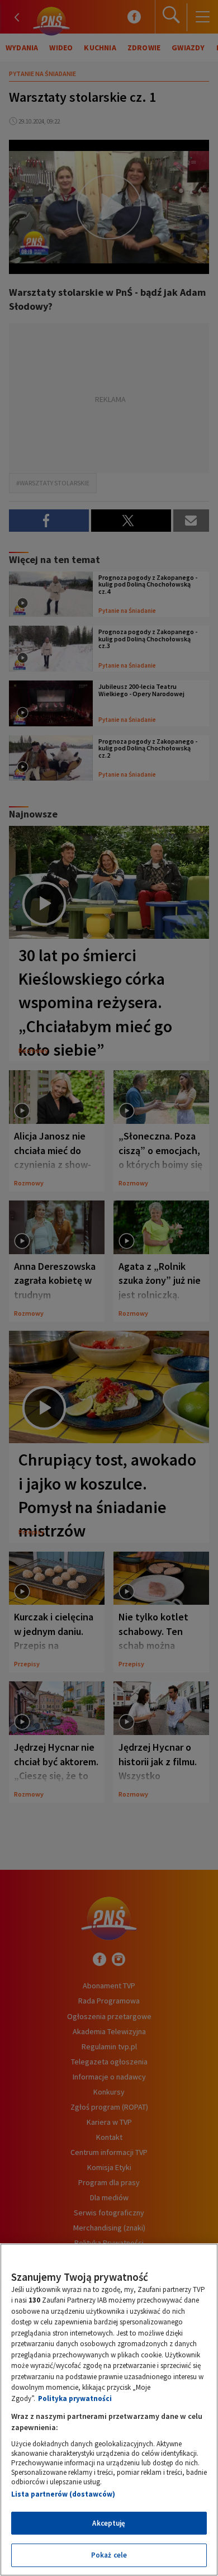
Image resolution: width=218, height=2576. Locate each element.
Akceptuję (109, 2523)
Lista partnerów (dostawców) (63, 2494)
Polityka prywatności (75, 2398)
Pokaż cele (109, 2555)
